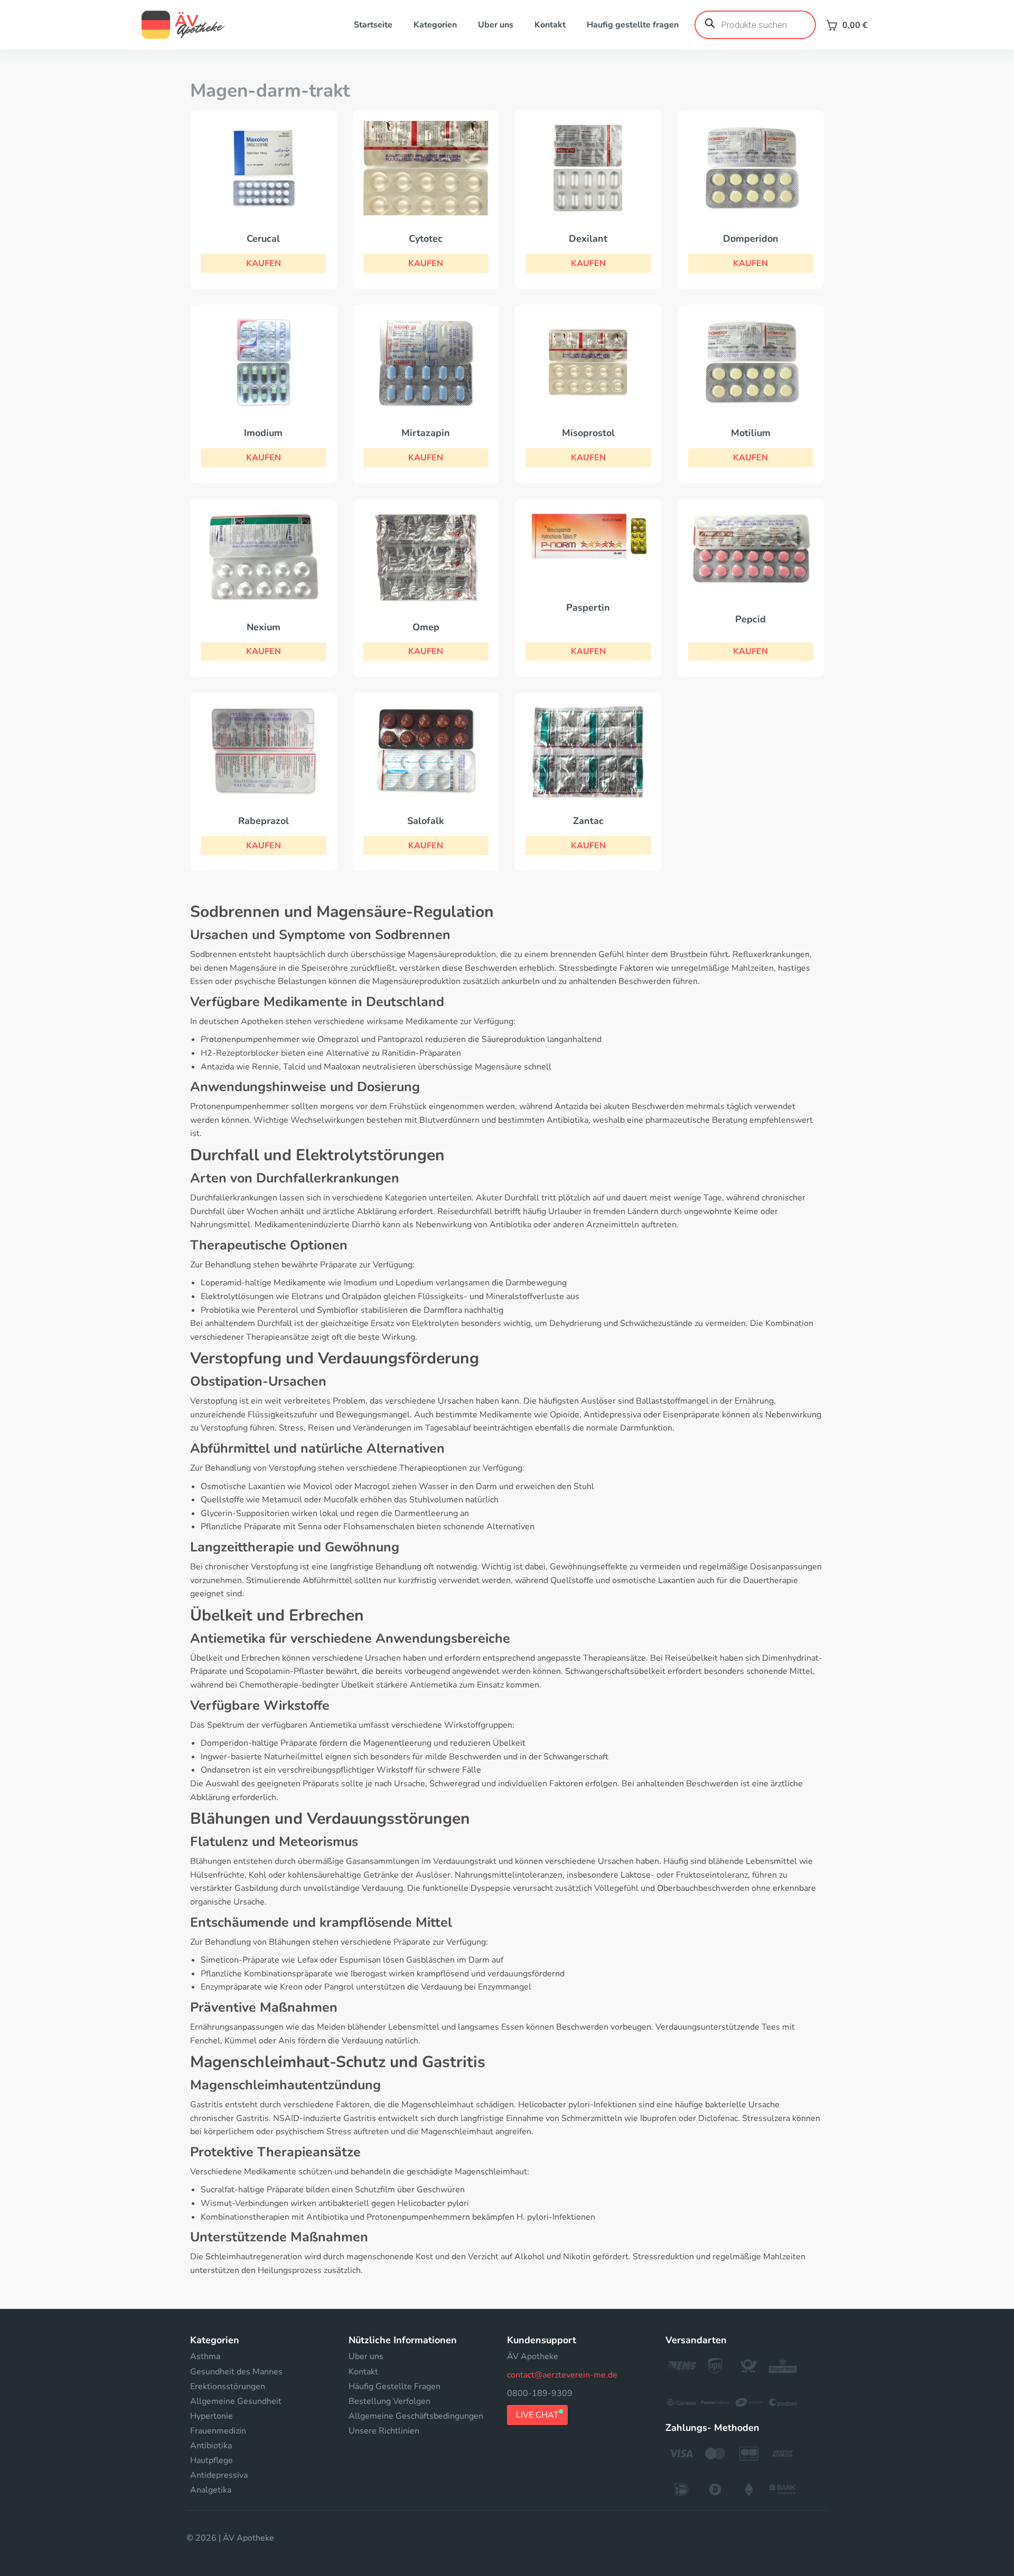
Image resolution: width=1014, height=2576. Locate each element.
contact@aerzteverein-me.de (562, 2375)
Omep (426, 627)
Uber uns (496, 25)
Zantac (588, 821)
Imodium (263, 433)
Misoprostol (588, 433)
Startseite (373, 25)
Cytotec (426, 239)
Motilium (751, 433)
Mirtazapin (426, 433)
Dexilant (588, 239)
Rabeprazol (264, 821)
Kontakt (550, 25)
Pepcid (750, 619)
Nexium (264, 627)
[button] (264, 263)
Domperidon (751, 239)
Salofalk (426, 821)
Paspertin (588, 608)
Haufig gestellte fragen (633, 25)
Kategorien (435, 25)
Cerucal (263, 239)
